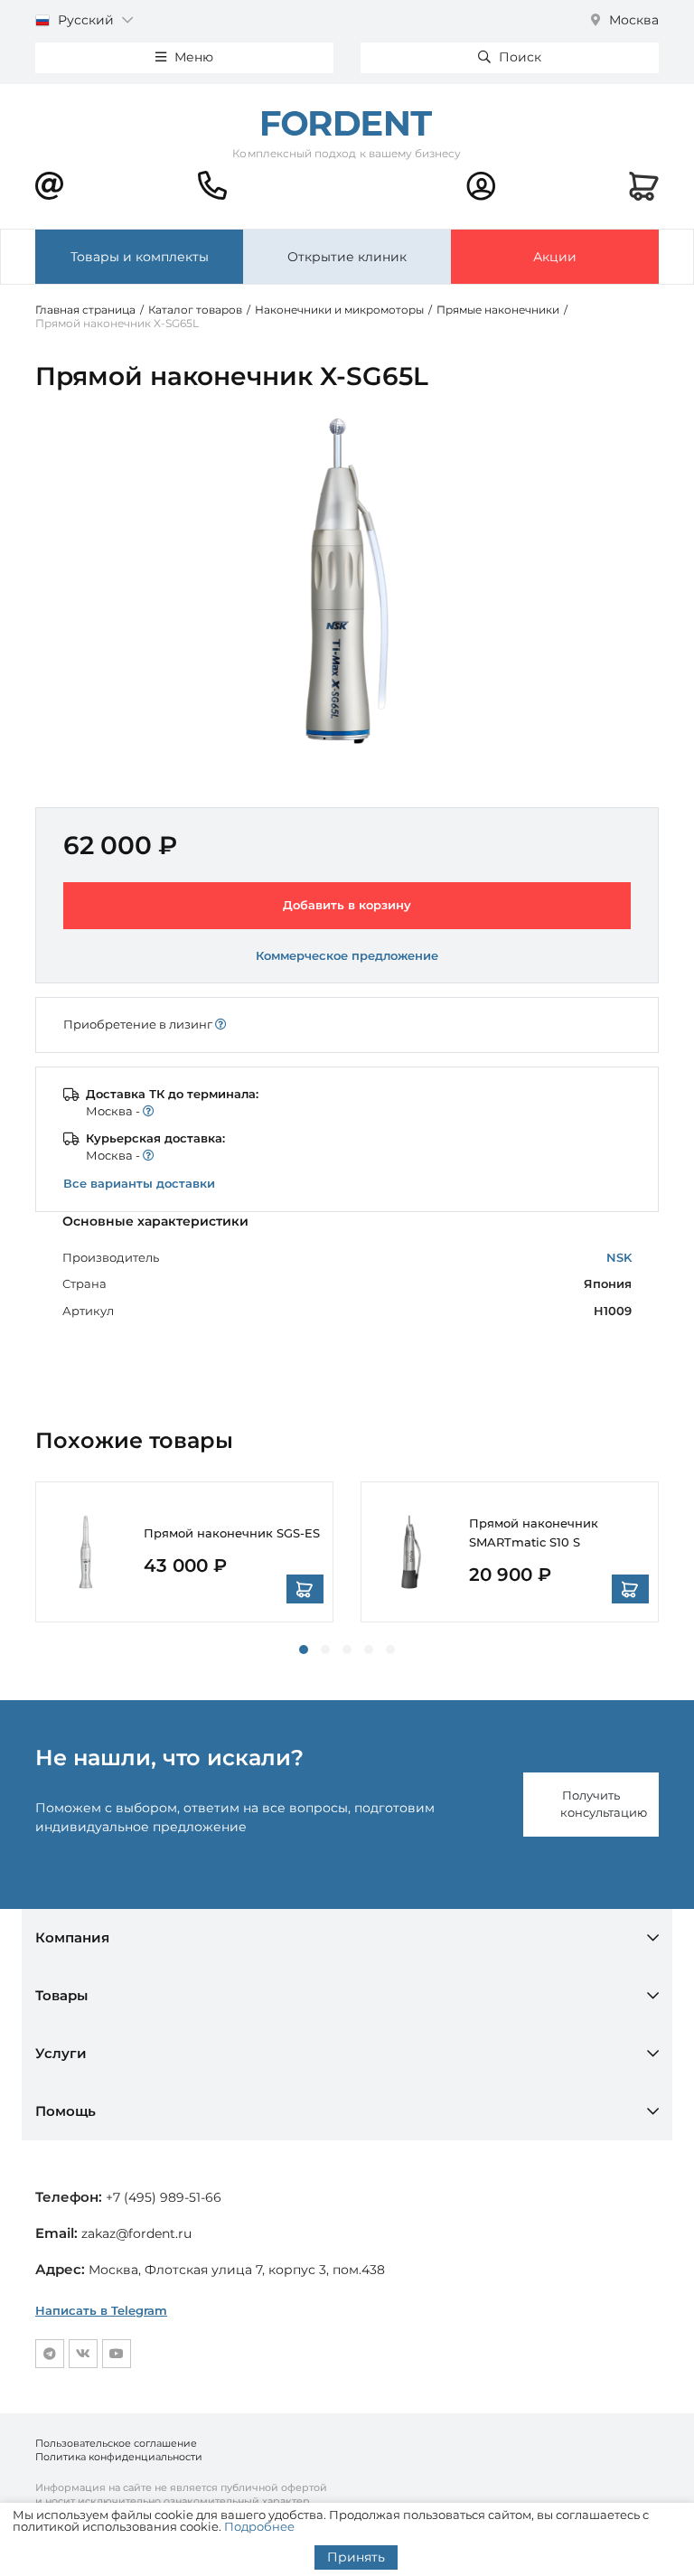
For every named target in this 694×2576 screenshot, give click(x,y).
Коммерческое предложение (347, 955)
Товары (61, 1995)
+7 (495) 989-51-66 (164, 2197)
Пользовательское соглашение (116, 2443)
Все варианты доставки (139, 1183)
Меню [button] (192, 57)
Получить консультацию (604, 1804)
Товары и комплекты (140, 257)
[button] (304, 1650)
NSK (619, 1257)
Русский (86, 20)
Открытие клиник (347, 257)
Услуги (61, 2053)
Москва (632, 20)
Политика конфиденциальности (119, 2457)
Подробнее (259, 2526)
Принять (356, 2557)
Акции (555, 257)
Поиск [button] (518, 57)
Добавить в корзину (347, 905)
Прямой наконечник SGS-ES (232, 1533)
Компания (72, 1937)
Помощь (66, 2111)
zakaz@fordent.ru (136, 2233)
